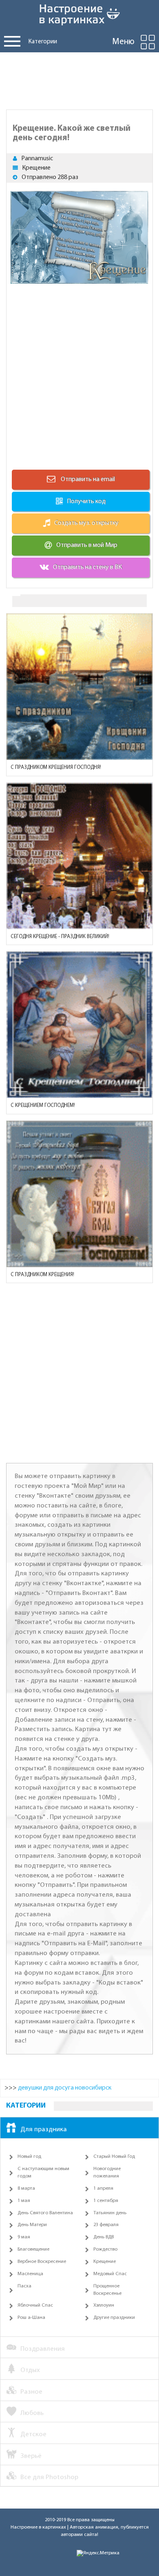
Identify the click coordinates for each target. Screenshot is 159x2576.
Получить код (86, 502)
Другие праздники (114, 2318)
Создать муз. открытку (86, 523)
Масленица (30, 2274)
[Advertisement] (79, 79)
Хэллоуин (104, 2305)
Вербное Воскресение (42, 2262)
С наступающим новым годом (43, 2173)
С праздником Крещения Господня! (56, 767)
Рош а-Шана (31, 2318)
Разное (31, 2392)
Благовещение (33, 2249)
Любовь (32, 2413)
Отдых (30, 2370)
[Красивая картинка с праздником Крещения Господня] (79, 687)
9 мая (24, 2237)
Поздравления (43, 2349)
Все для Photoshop (49, 2477)
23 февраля (106, 2225)
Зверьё (31, 2456)
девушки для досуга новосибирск (65, 2088)
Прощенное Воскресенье (107, 2290)
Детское (33, 2434)
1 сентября (106, 2201)
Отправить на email (87, 479)
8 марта (26, 2188)
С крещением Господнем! (43, 1105)
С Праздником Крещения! (42, 1275)
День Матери (32, 2225)
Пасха (24, 2286)
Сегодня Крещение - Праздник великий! (60, 937)
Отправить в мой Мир (87, 545)
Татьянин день (110, 2213)
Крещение (36, 168)
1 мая (24, 2201)
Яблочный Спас (35, 2305)
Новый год (29, 2157)
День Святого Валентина (45, 2213)
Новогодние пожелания (107, 2173)
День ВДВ (104, 2237)
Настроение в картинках (38, 2527)
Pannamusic (37, 159)
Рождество (105, 2249)
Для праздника (44, 2129)
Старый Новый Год (114, 2157)
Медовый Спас (110, 2274)
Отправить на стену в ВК (87, 567)
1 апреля (103, 2188)
